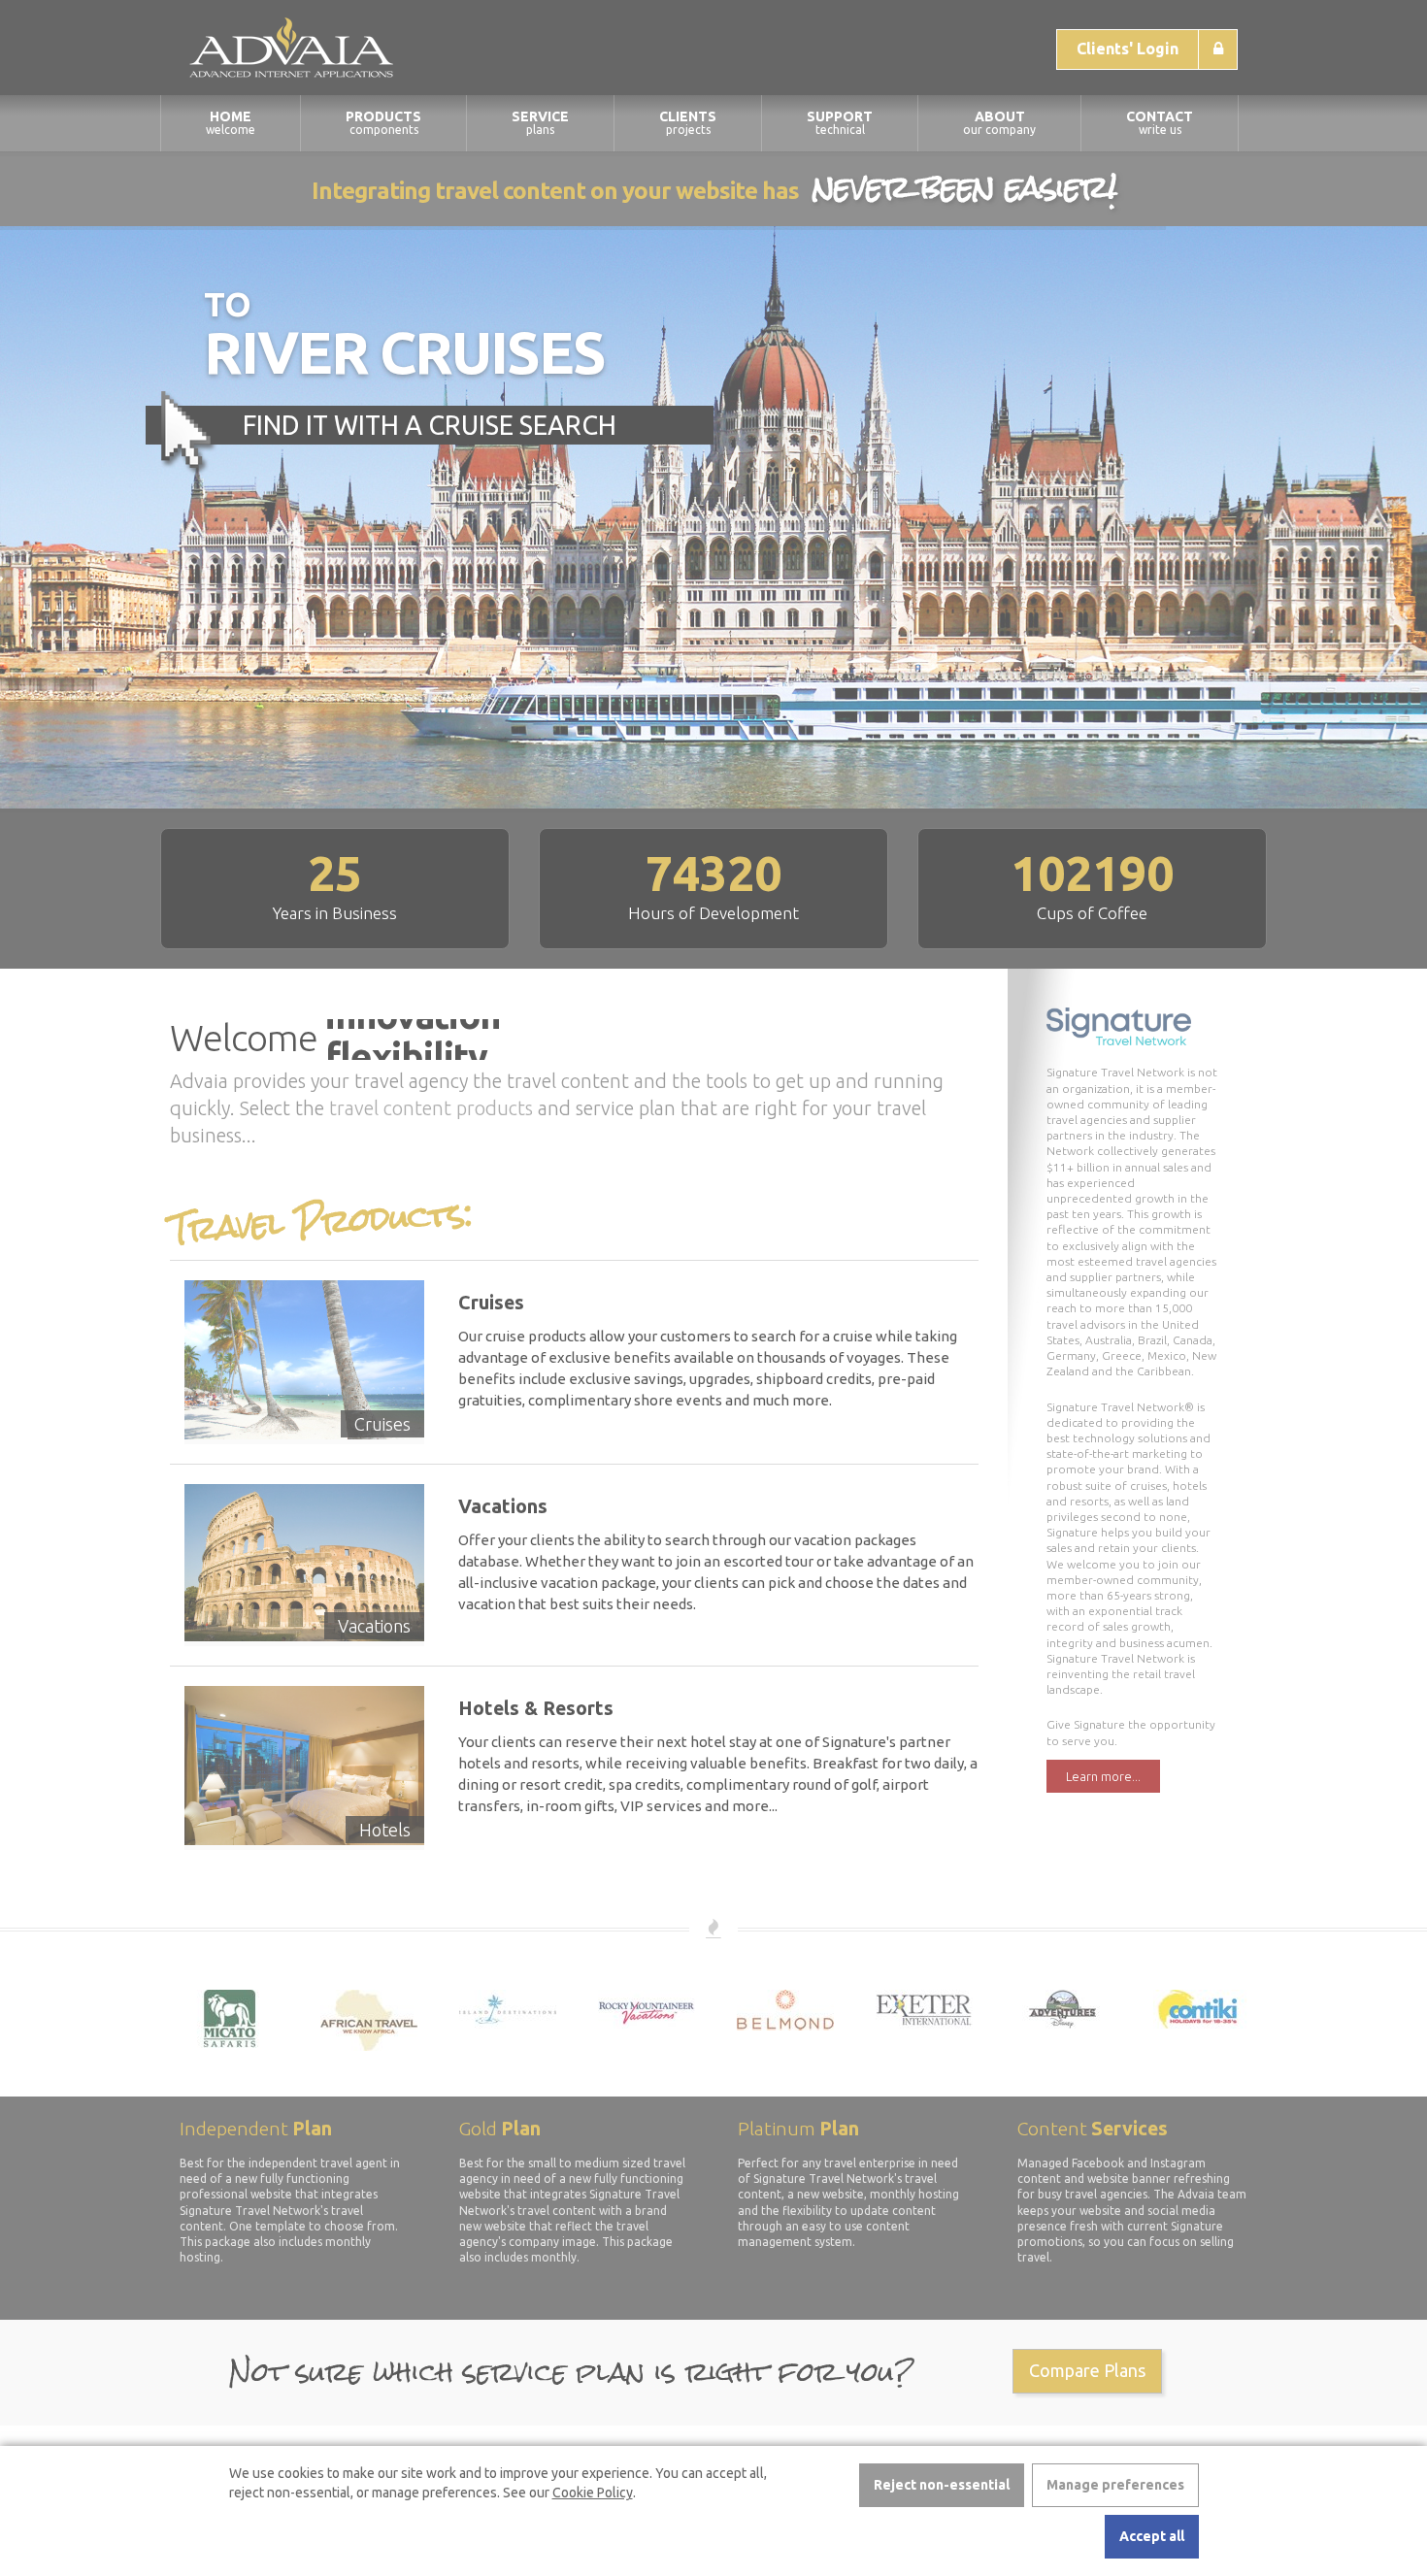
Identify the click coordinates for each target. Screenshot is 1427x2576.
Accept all (1152, 2536)
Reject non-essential (942, 2485)
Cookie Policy (593, 2493)
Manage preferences (1115, 2485)
